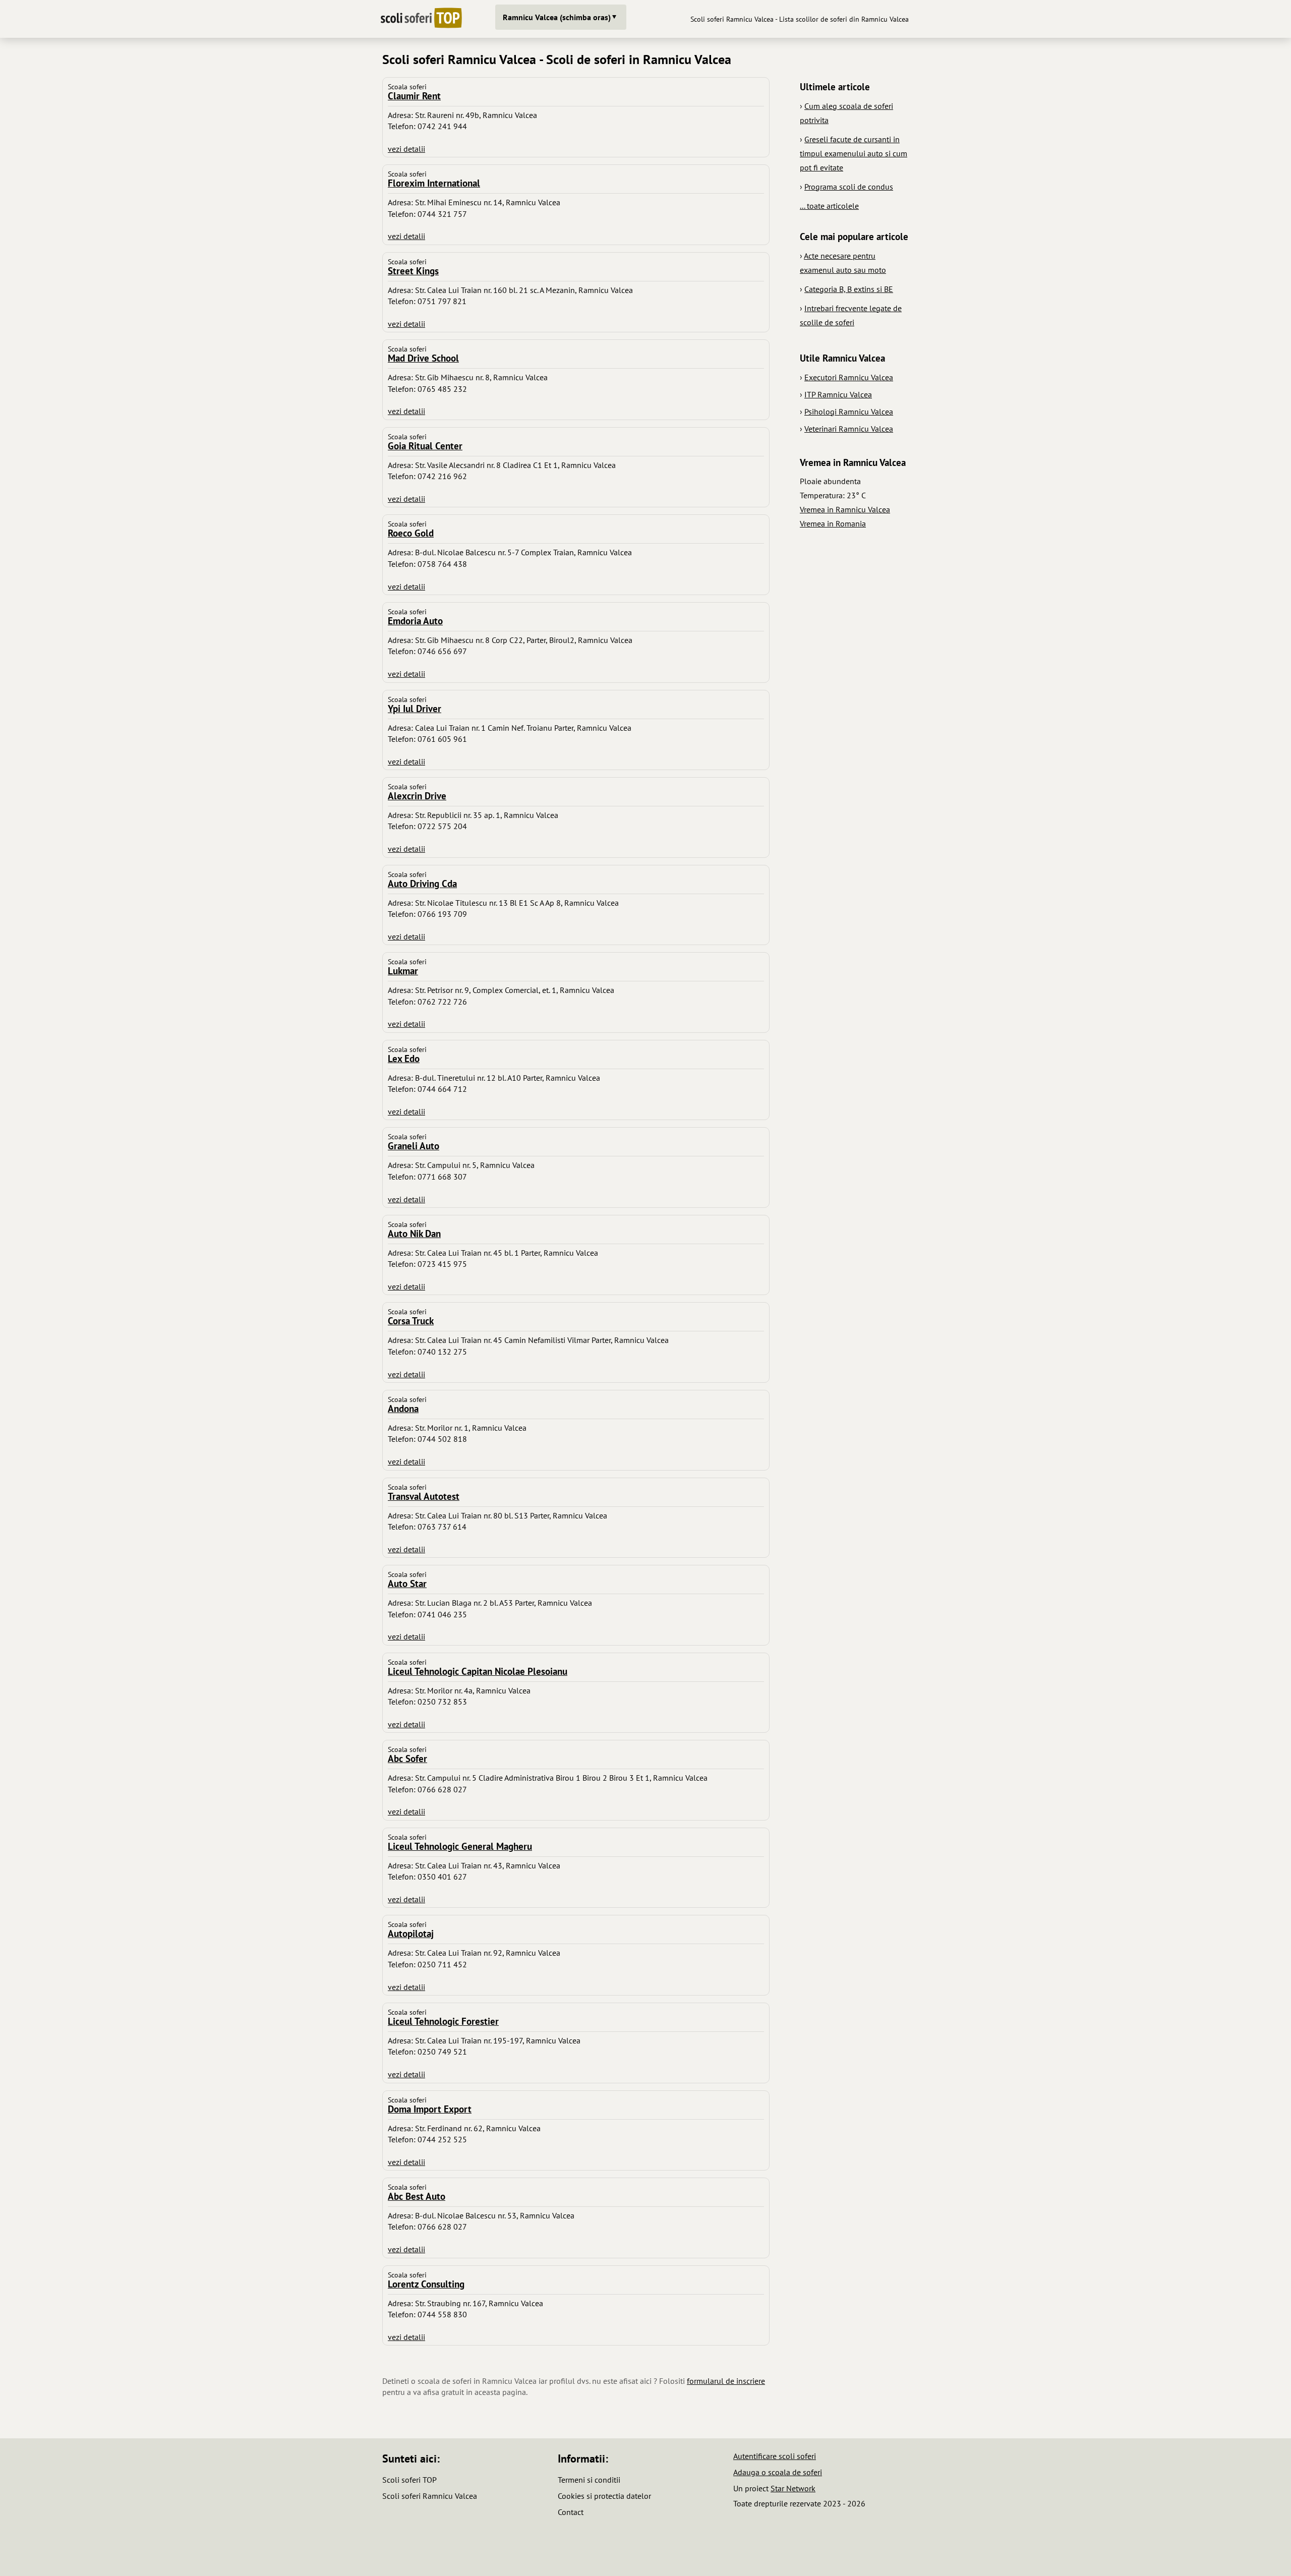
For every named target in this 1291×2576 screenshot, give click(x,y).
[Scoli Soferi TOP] (421, 19)
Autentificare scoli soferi (775, 2456)
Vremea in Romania (833, 523)
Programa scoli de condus (849, 187)
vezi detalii (406, 149)
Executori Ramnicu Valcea (849, 377)
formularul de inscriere (726, 2381)
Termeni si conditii (589, 2480)
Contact (571, 2512)
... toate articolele (829, 206)
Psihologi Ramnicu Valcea (849, 412)
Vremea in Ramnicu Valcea (845, 509)
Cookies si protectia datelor (604, 2496)
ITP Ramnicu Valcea (838, 394)
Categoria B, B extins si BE (849, 289)
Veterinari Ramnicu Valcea (849, 429)
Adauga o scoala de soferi (778, 2472)
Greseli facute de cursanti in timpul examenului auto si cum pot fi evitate (854, 153)
